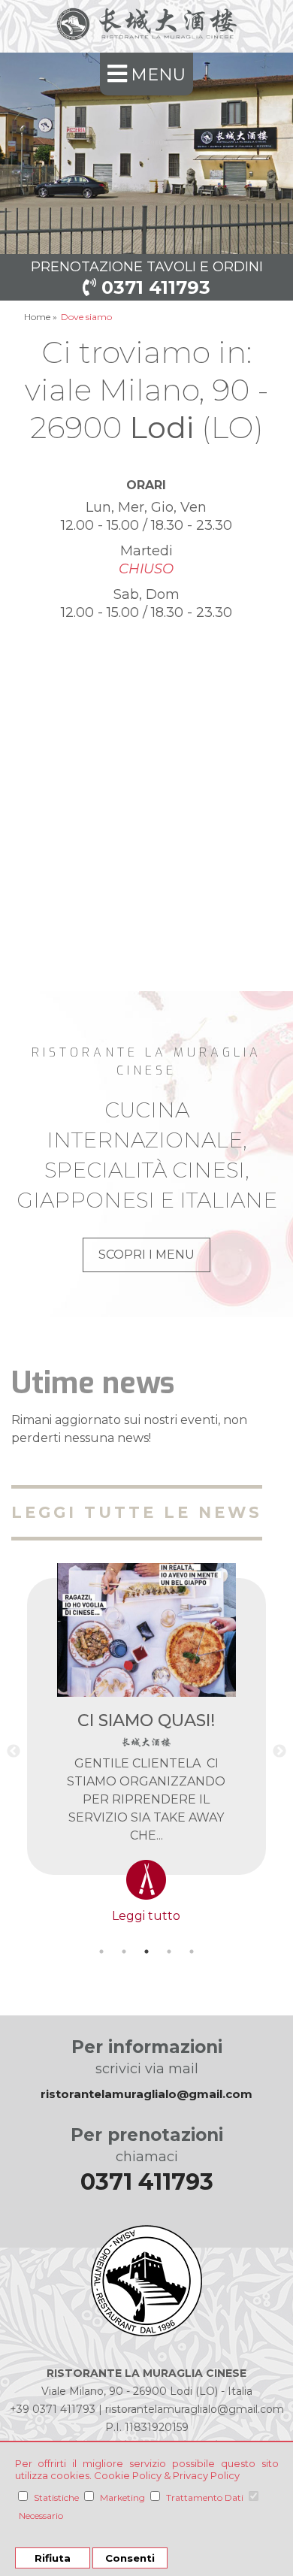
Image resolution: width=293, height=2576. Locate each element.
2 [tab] (124, 1952)
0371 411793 (153, 287)
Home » (41, 317)
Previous (14, 1752)
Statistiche (56, 2497)
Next (279, 1752)
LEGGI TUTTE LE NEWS (137, 1512)
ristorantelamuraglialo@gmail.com (146, 2094)
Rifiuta (53, 2558)
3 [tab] (146, 1952)
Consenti (130, 2558)
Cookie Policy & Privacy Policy (167, 2475)
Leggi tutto (146, 1916)
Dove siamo (86, 317)
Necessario (41, 2516)
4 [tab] (169, 1952)
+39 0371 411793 (53, 2409)
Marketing (122, 2497)
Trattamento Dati (205, 2497)
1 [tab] (101, 1952)
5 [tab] (192, 1952)
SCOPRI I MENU (146, 1255)
